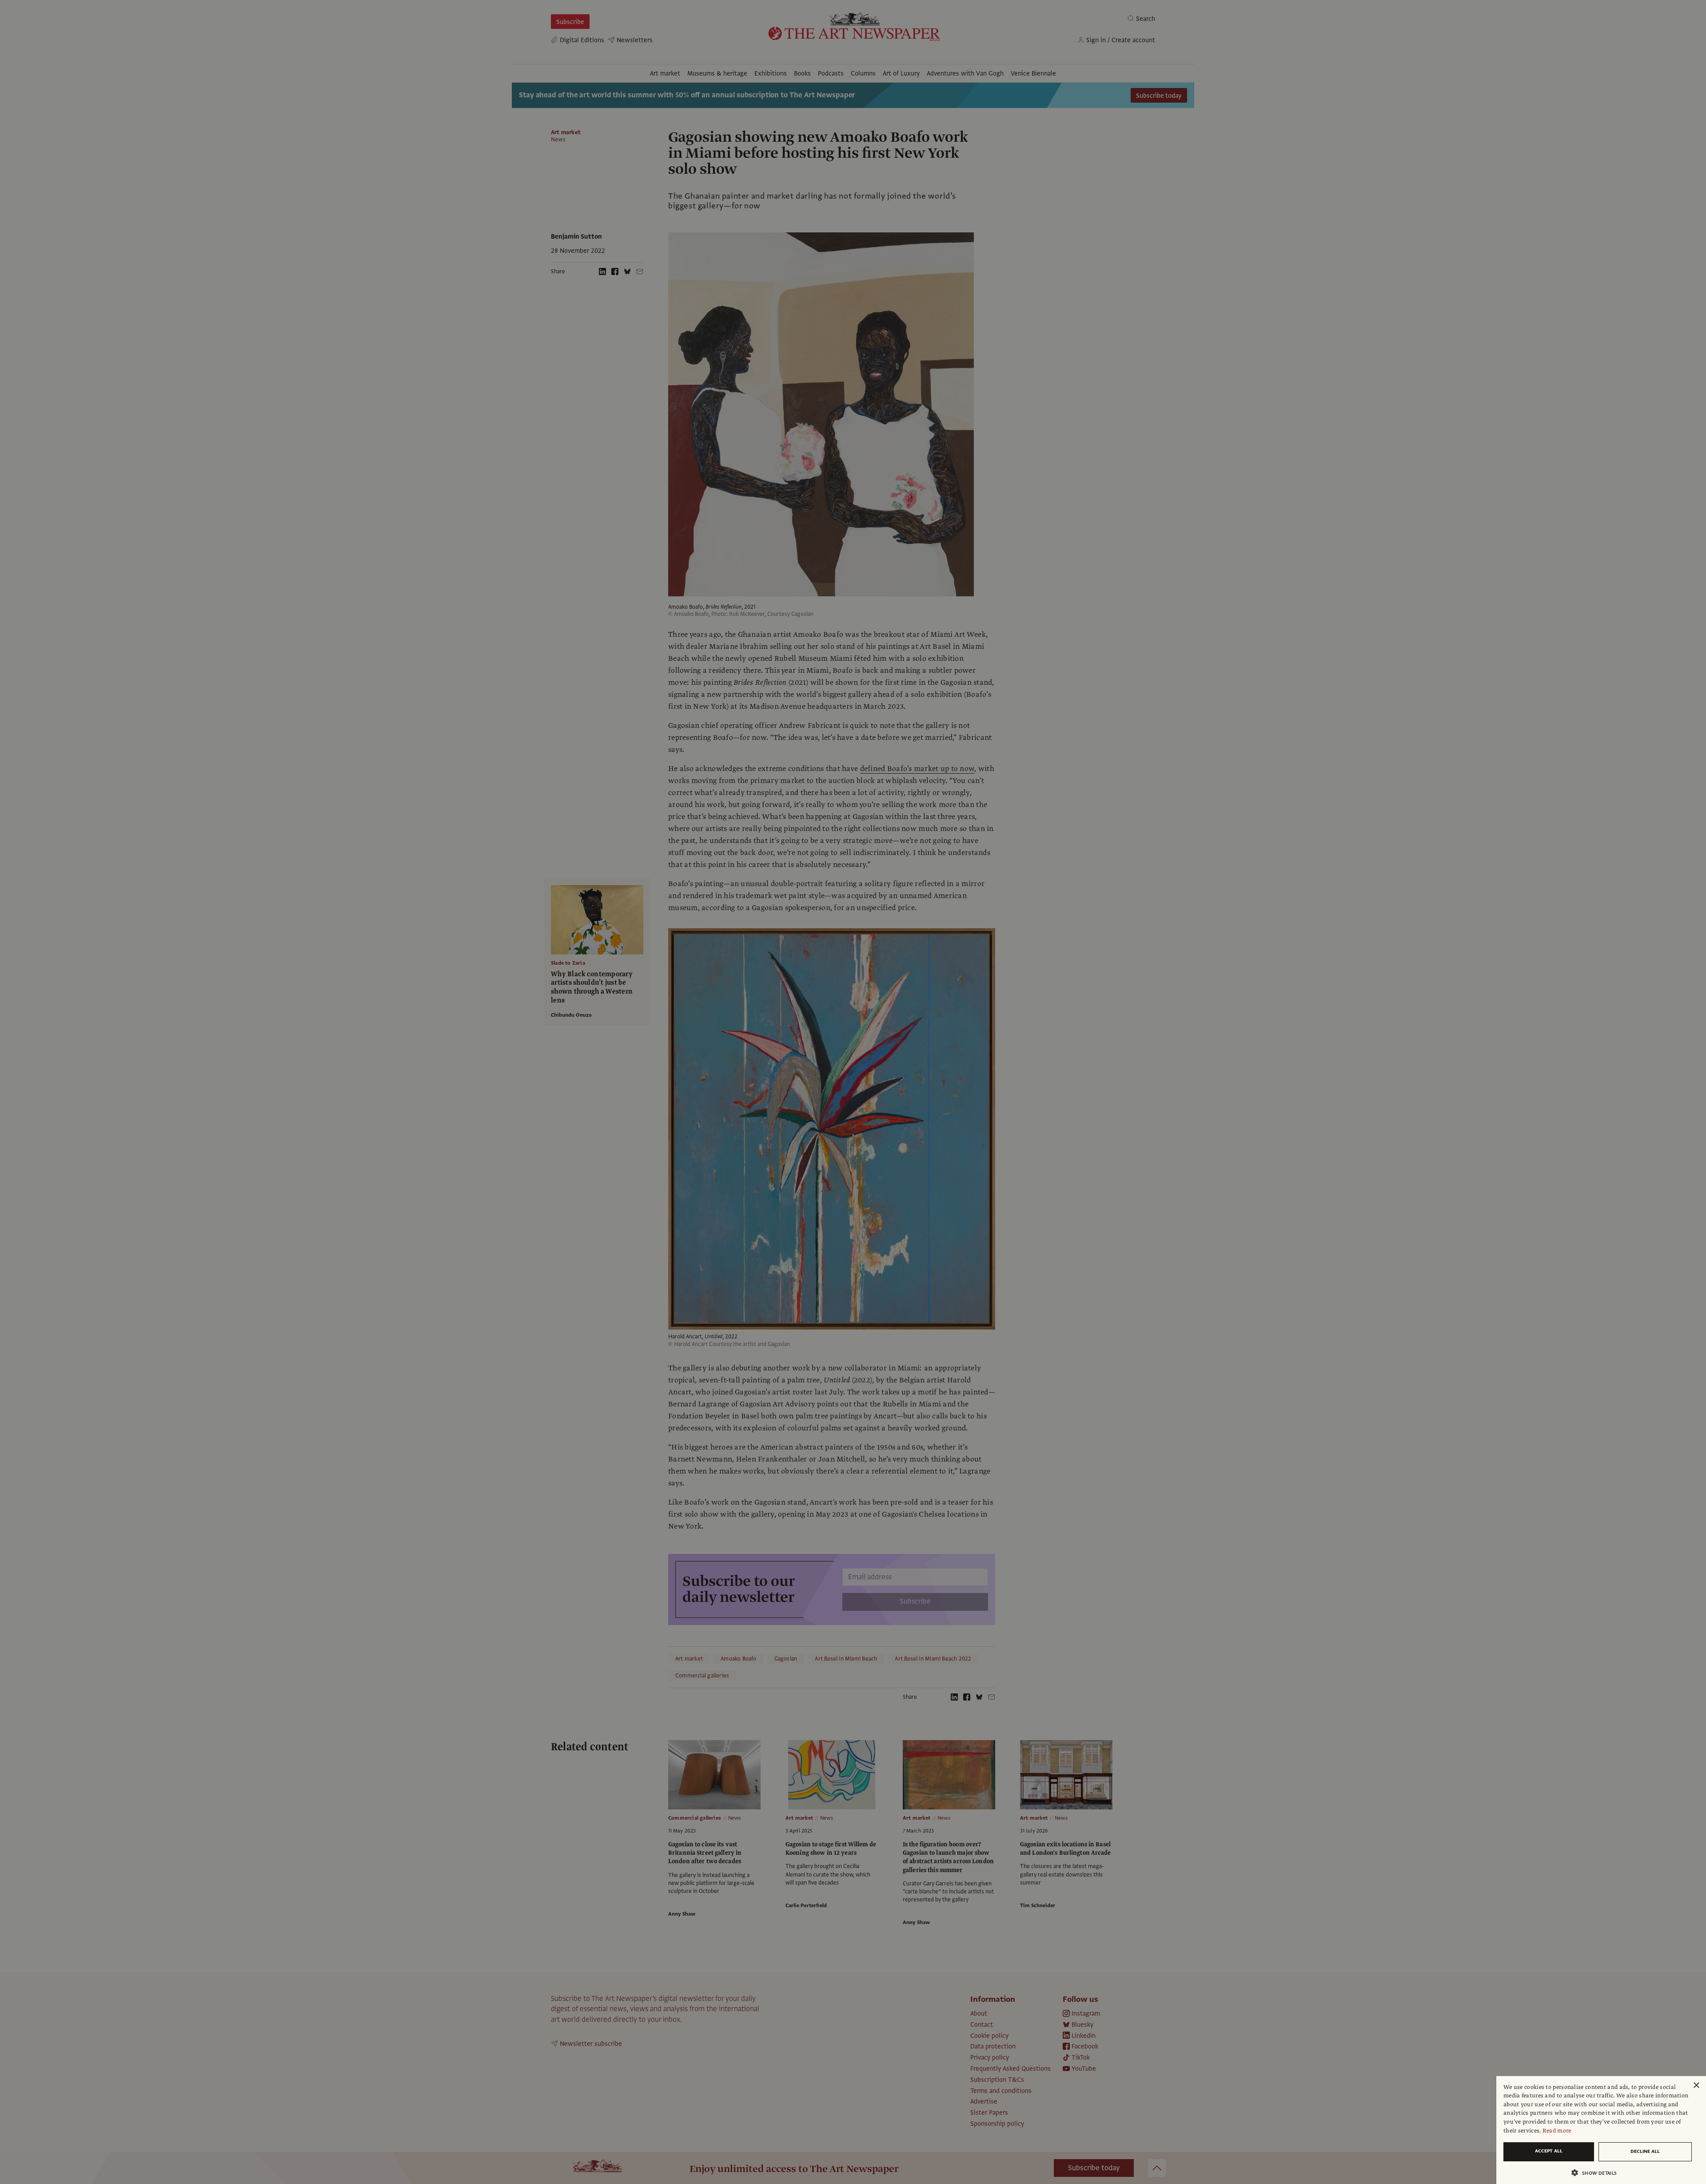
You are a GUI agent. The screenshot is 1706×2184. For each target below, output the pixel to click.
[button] (1598, 2173)
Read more (1557, 2131)
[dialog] (1601, 2130)
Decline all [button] (1645, 2151)
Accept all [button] (1549, 2151)
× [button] (1696, 2086)
